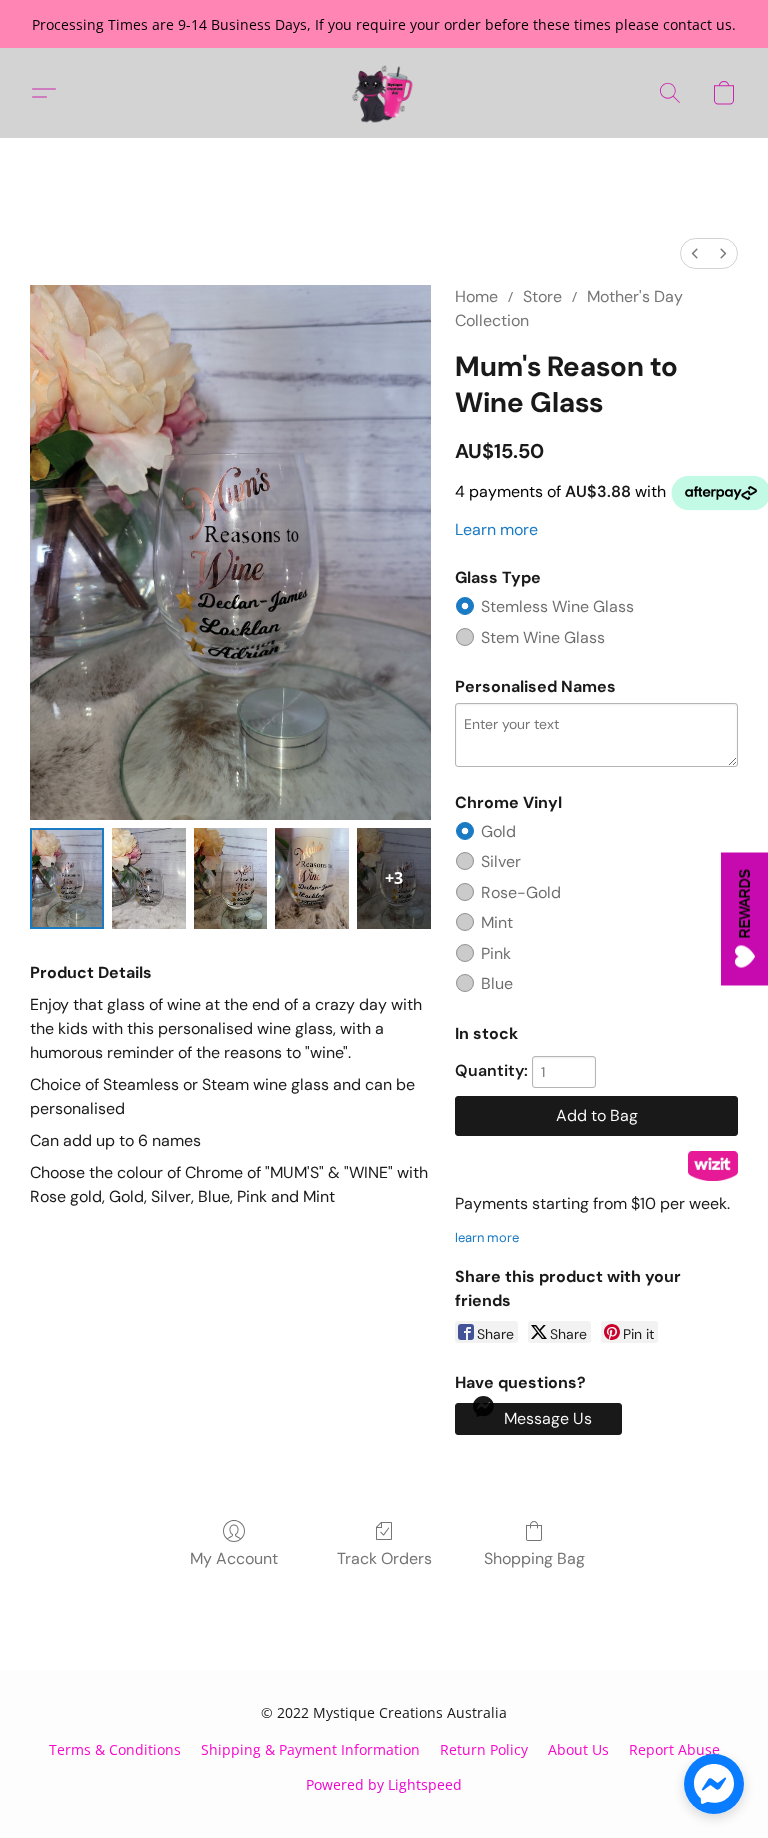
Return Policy (484, 1749)
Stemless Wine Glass (557, 606)
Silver (501, 861)
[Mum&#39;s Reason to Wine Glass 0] (67, 878)
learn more (487, 1237)
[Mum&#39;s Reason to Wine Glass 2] (231, 878)
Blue (497, 983)
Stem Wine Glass (543, 637)
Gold (498, 831)
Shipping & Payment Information (310, 1749)
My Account (234, 1558)
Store (542, 296)
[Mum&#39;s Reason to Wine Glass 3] (312, 878)
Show (744, 919)
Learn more (496, 529)
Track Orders (384, 1558)
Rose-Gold (521, 892)
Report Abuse (674, 1749)
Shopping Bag (534, 1558)
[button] (384, 93)
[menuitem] (695, 253)
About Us (578, 1749)
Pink (496, 953)
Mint (497, 922)
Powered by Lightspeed (384, 1784)
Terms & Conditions (115, 1749)
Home (476, 296)
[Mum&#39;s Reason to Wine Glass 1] (149, 878)
